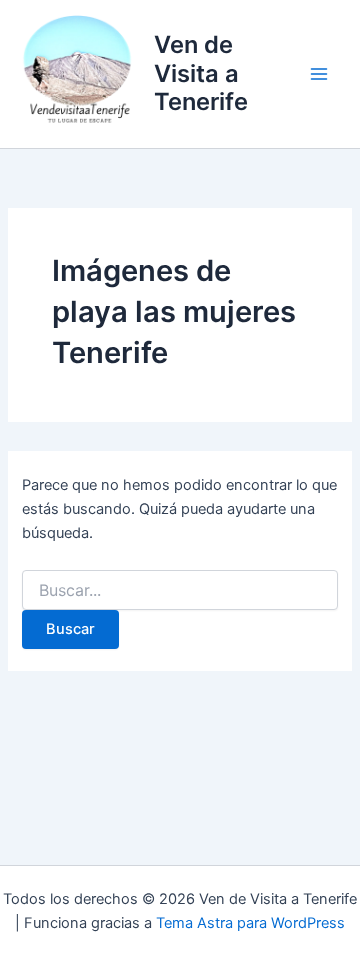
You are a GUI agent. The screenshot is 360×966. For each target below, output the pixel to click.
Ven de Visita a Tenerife (201, 73)
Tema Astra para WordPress (250, 923)
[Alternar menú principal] (319, 74)
